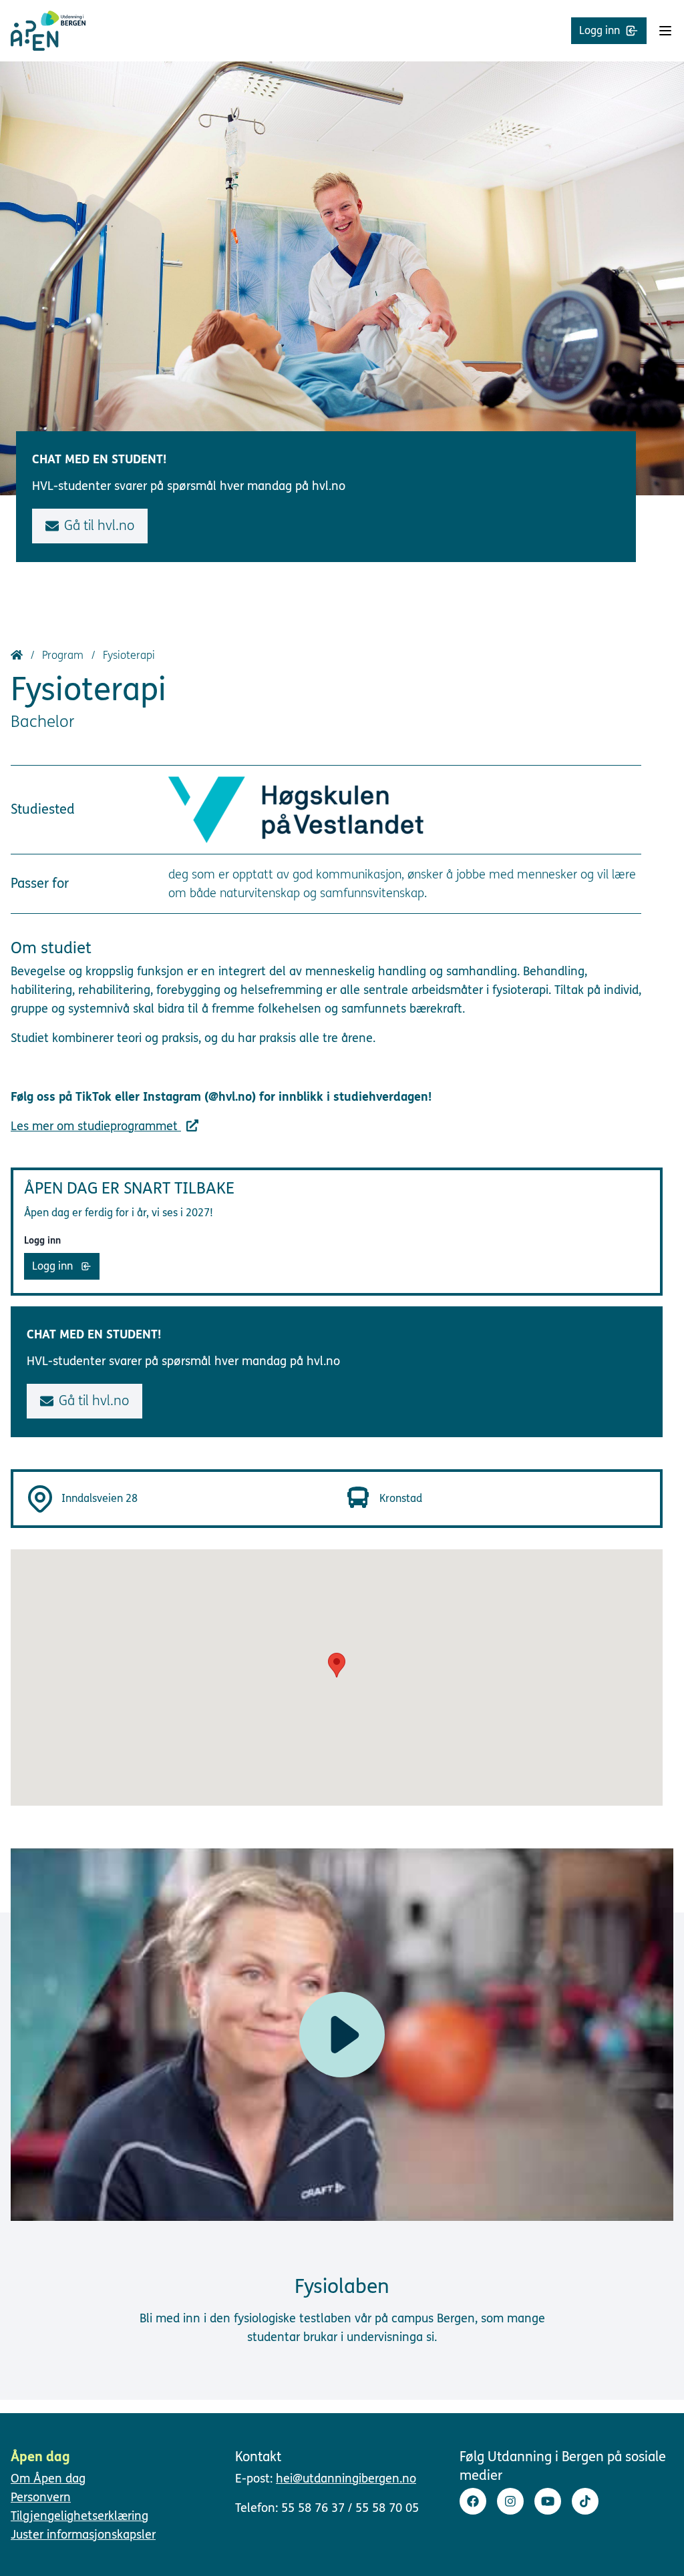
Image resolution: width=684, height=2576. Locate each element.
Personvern (41, 2497)
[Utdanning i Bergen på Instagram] (510, 2501)
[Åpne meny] (665, 31)
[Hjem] (18, 655)
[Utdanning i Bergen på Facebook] (473, 2501)
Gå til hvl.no (99, 526)
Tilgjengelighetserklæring (79, 2516)
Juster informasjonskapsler (83, 2535)
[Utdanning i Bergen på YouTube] (548, 2501)
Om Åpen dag (48, 2479)
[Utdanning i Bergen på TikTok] (585, 2501)
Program (64, 655)
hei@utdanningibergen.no (346, 2479)
